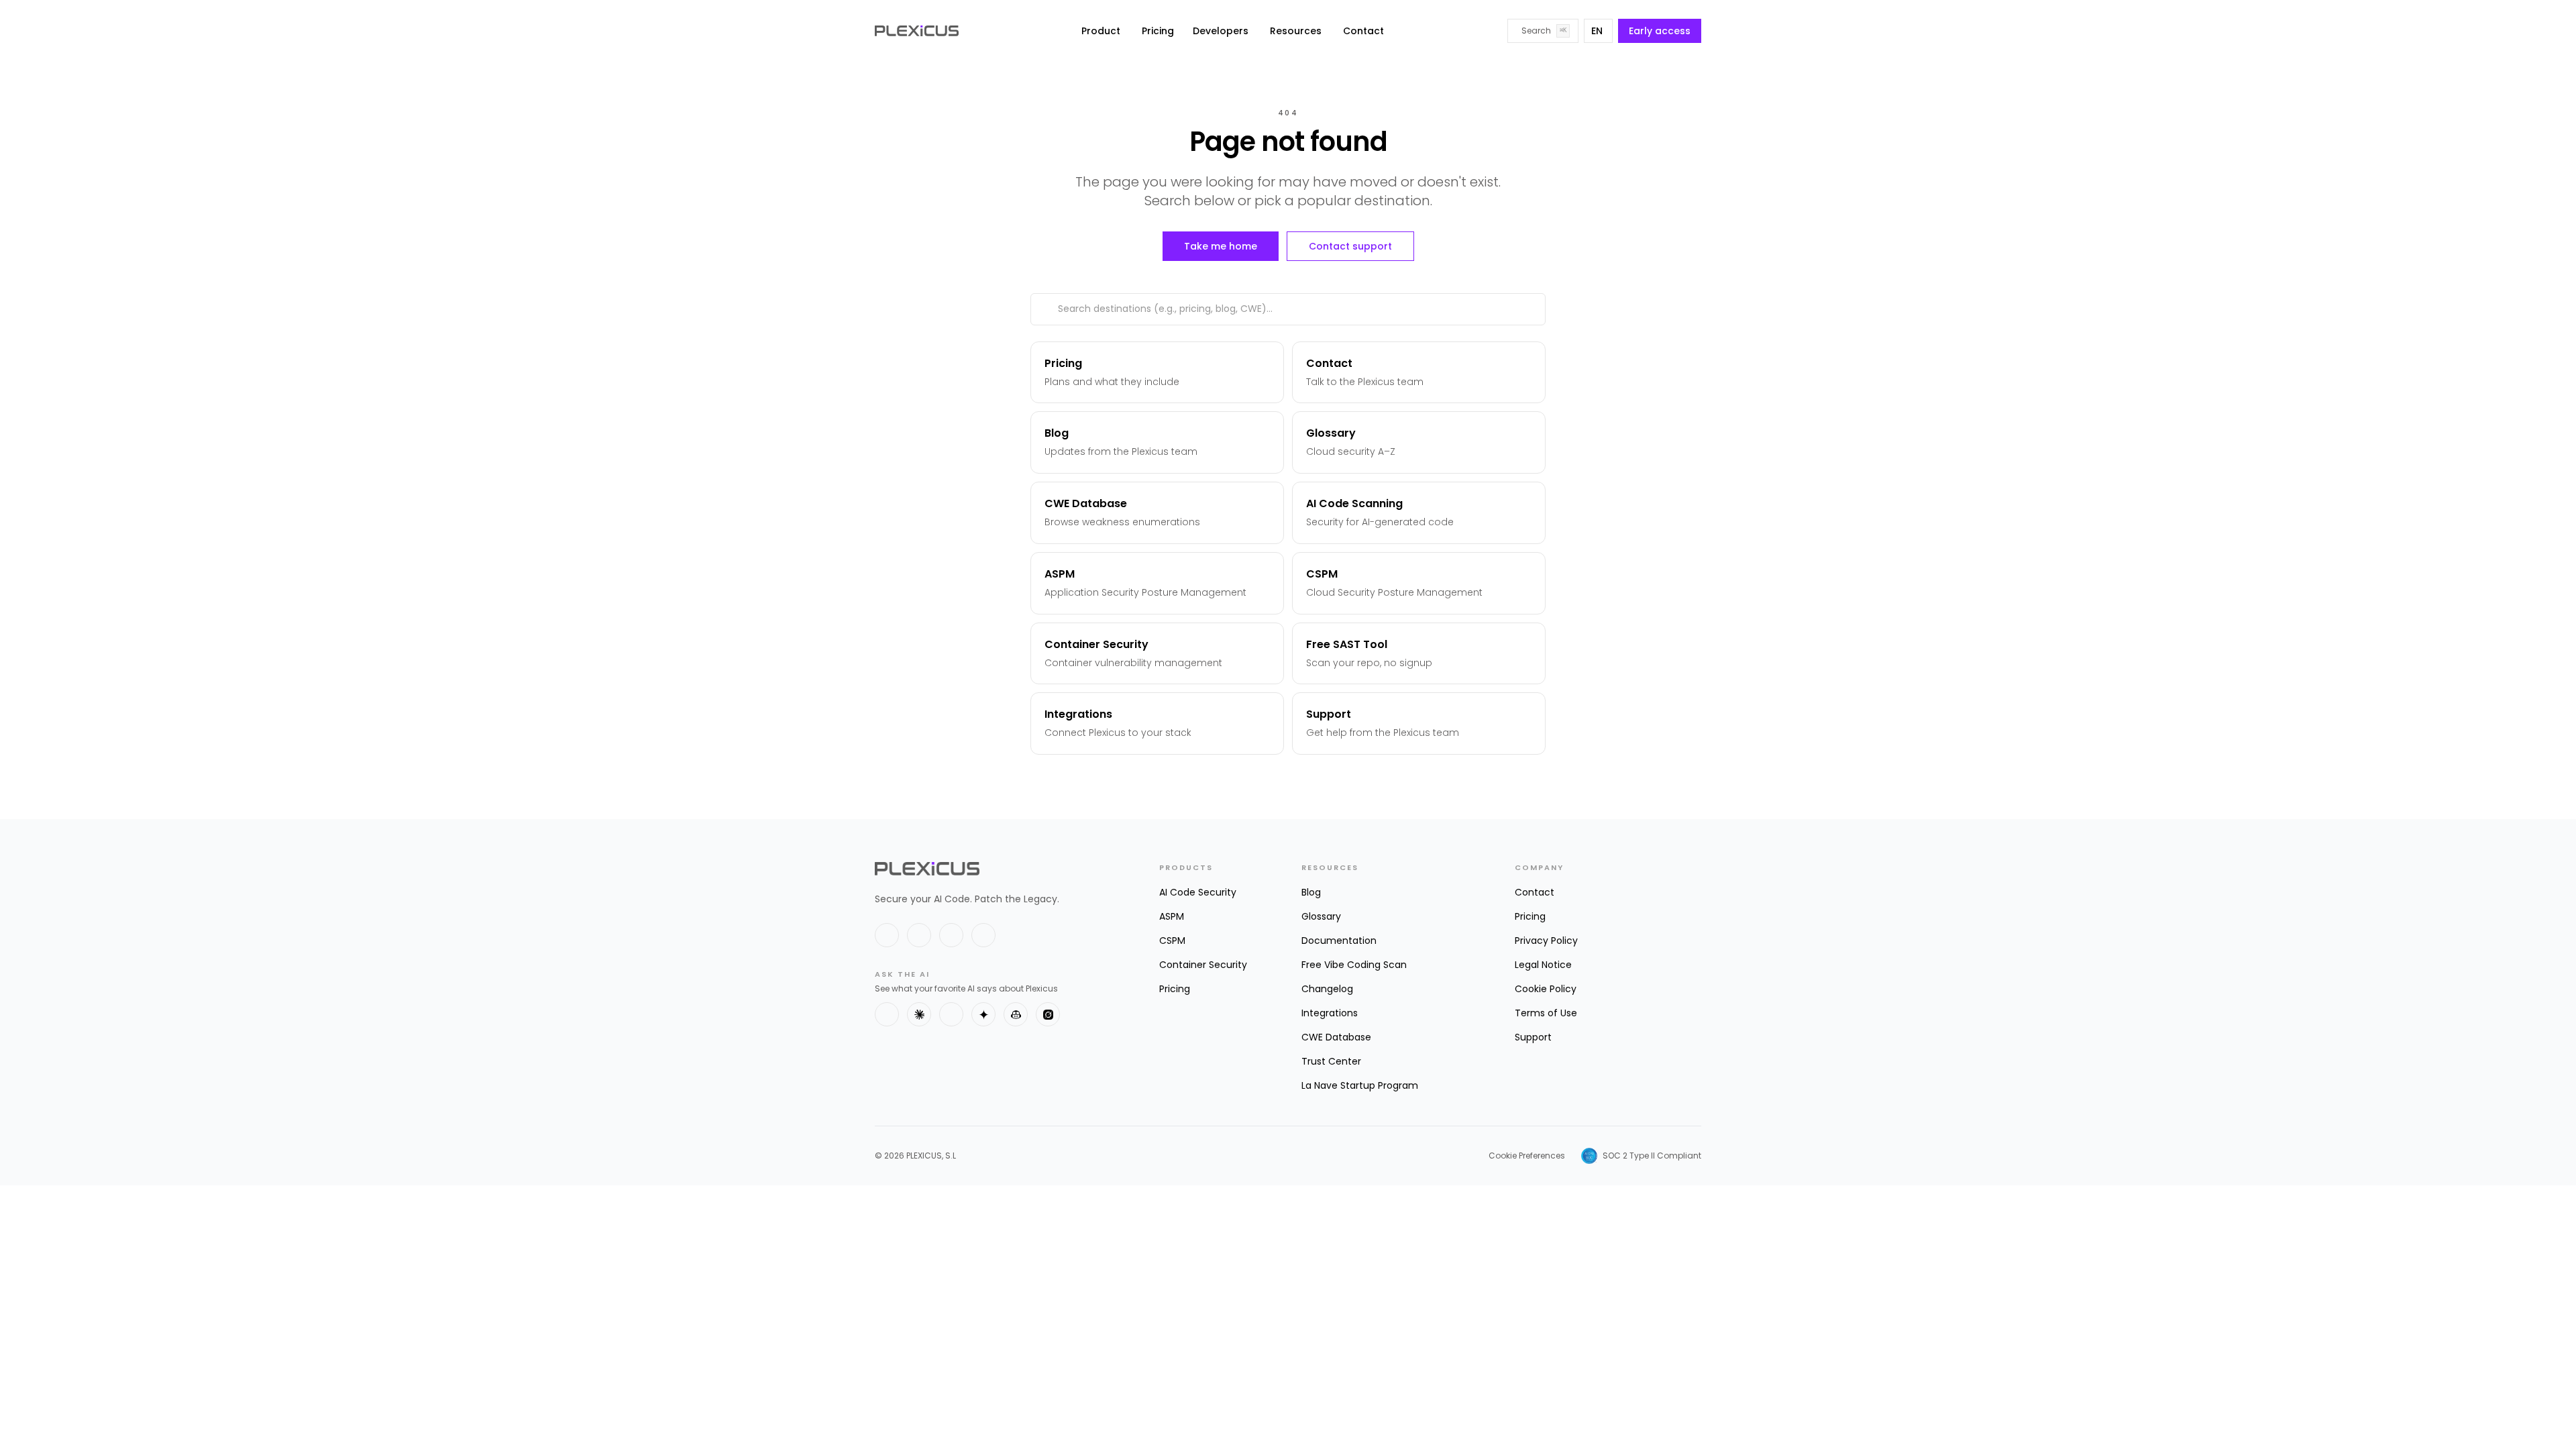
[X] (887, 935)
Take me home (1221, 246)
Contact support (1350, 246)
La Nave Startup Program (1360, 1085)
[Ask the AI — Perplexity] (951, 1014)
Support (1533, 1037)
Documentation (1339, 941)
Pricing (1158, 31)
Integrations (1330, 1013)
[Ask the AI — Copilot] (1016, 1014)
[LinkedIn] (919, 935)
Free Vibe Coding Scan (1354, 965)
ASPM (1172, 916)
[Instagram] (983, 935)
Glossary (1321, 916)
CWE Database (1336, 1037)
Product (1101, 31)
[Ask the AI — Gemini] (983, 1014)
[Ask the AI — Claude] (919, 1014)
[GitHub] (951, 935)
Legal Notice (1543, 965)
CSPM (1172, 941)
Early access (1660, 31)
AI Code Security (1198, 892)
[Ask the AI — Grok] (1048, 1014)
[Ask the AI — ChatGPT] (887, 1014)
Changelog (1327, 989)
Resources (1296, 31)
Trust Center (1331, 1061)
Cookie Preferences (1527, 1156)
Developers (1221, 31)
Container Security (1203, 965)
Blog (1311, 892)
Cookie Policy (1546, 989)
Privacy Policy (1546, 941)
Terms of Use (1546, 1013)
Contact (1363, 31)
